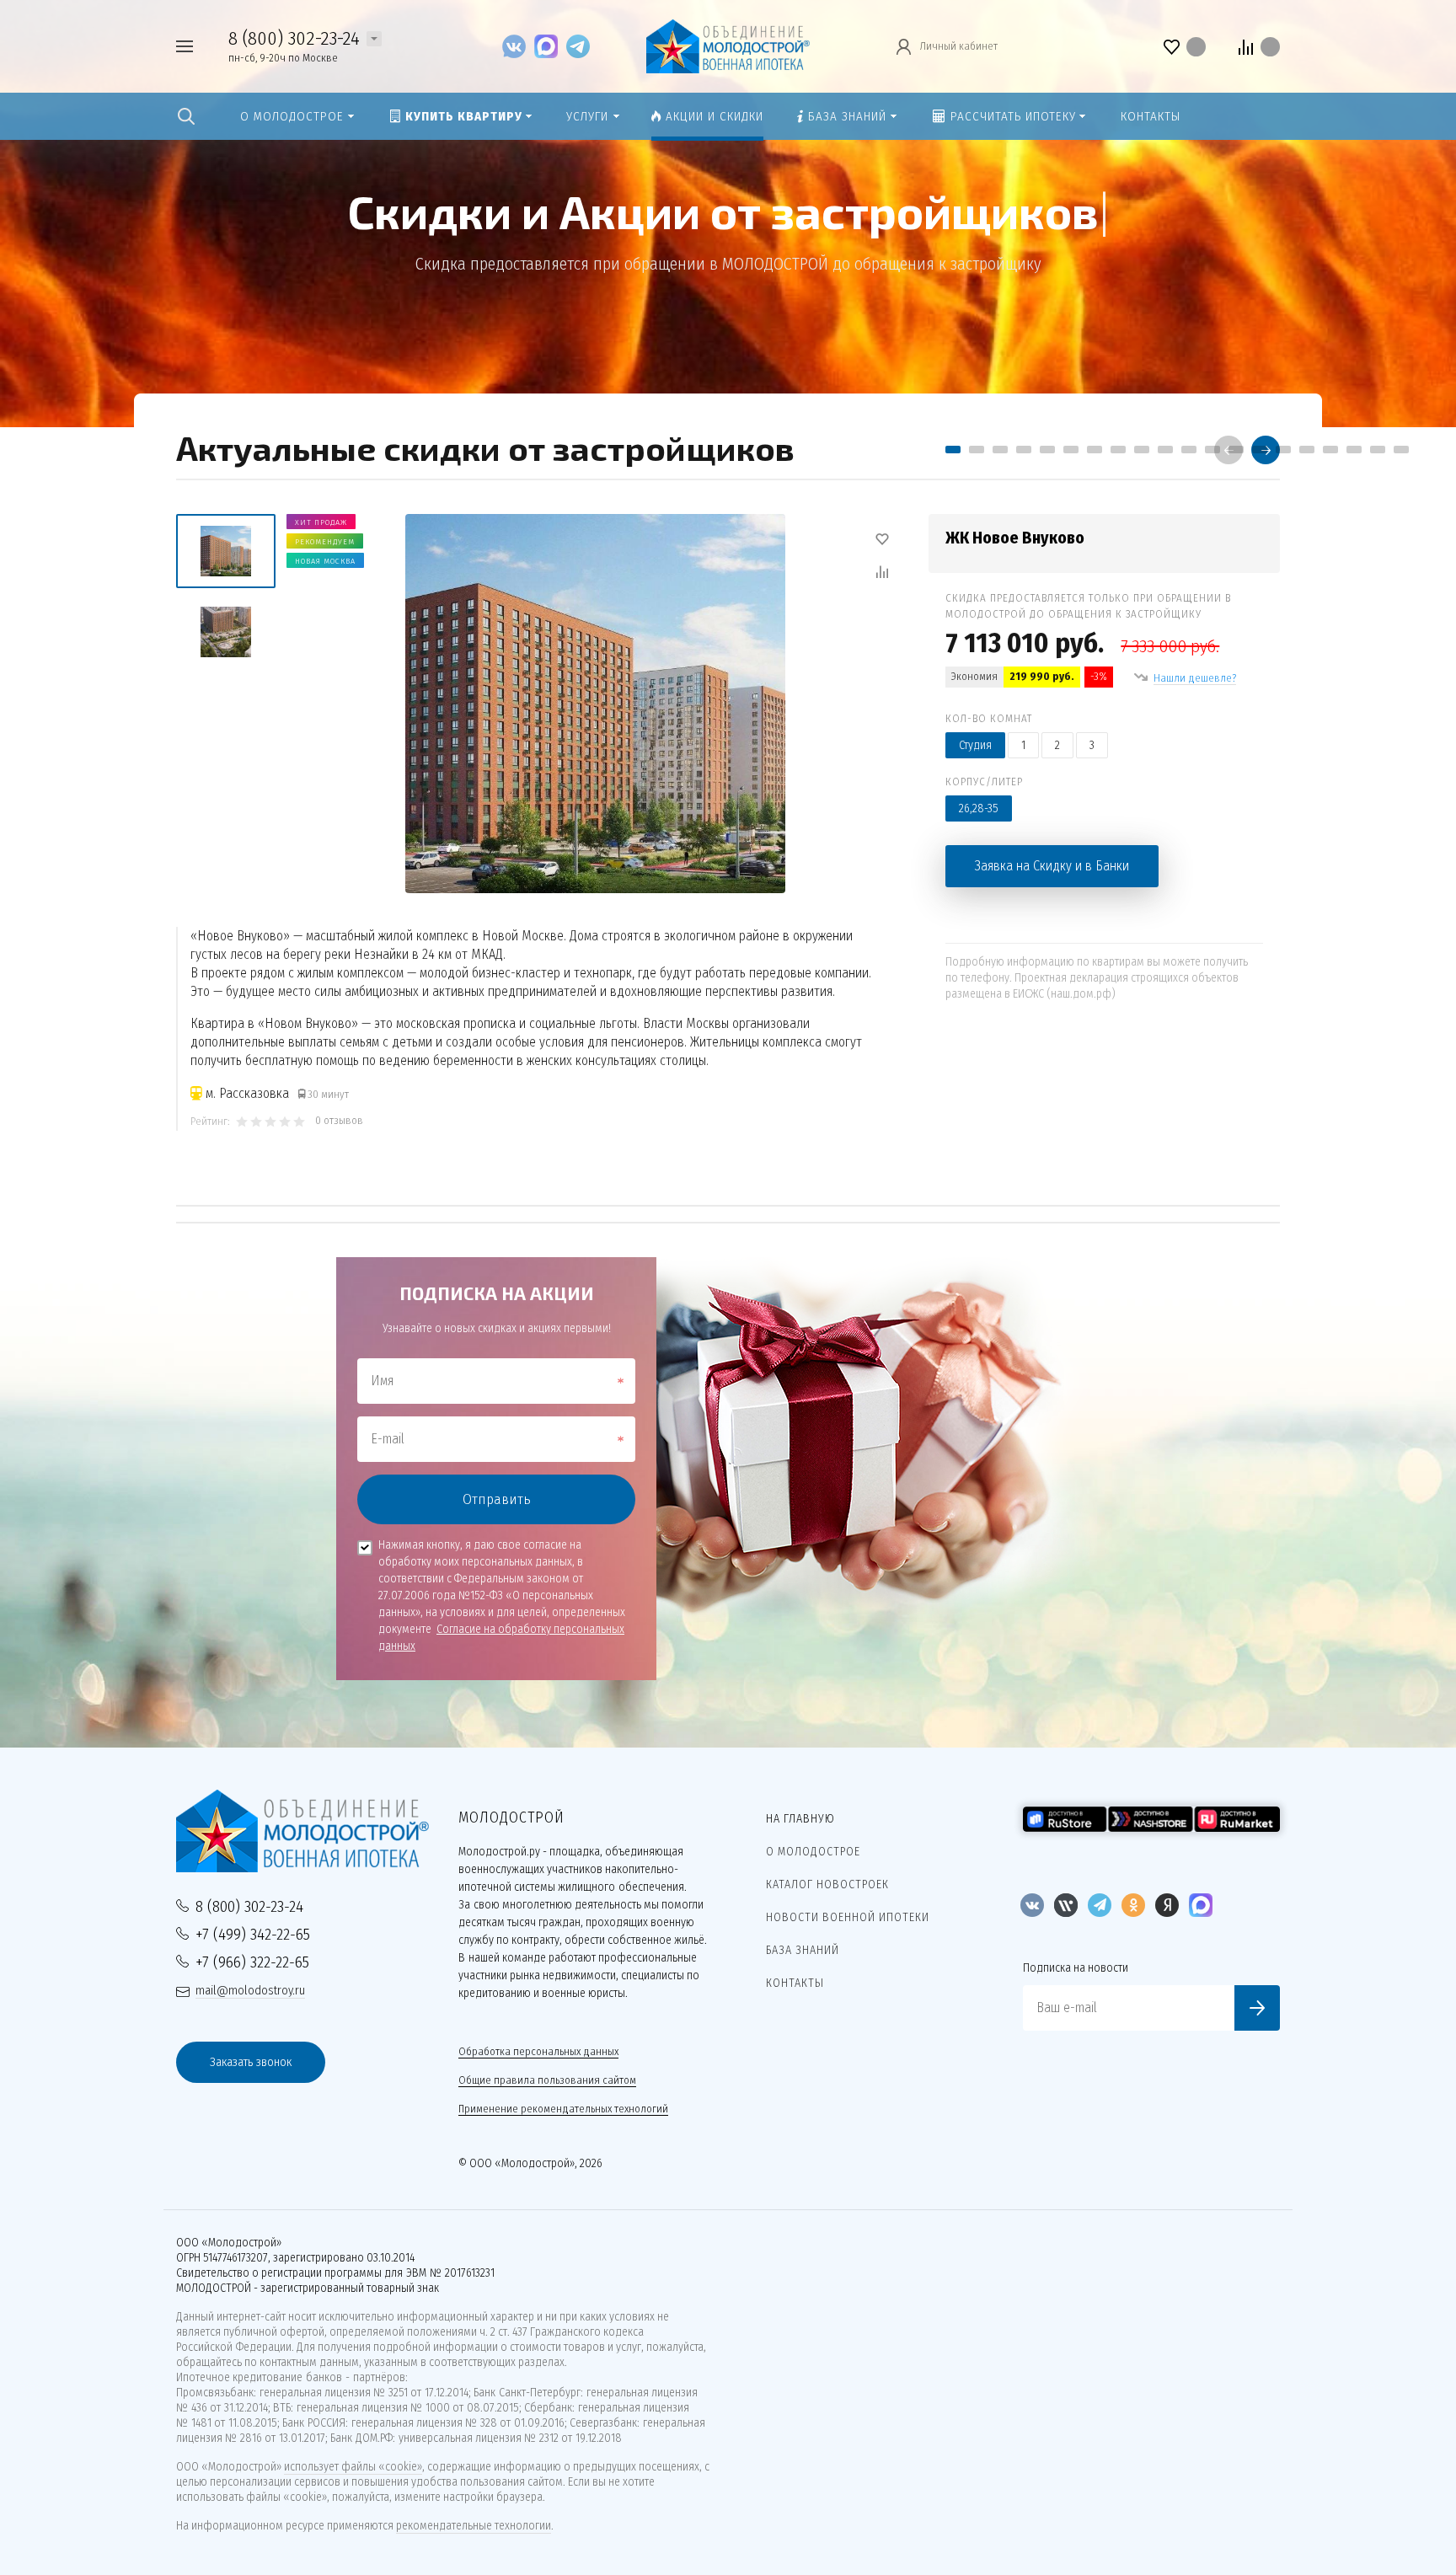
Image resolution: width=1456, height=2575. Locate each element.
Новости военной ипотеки (848, 1917)
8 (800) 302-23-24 (294, 38)
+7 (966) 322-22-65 (252, 1962)
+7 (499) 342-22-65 (253, 1934)
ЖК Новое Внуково (1015, 538)
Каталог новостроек (827, 1884)
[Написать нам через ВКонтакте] (518, 46)
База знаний (803, 1950)
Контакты (795, 1983)
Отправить (497, 1499)
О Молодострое (813, 1852)
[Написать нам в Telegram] (578, 46)
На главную (800, 1819)
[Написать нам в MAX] (550, 46)
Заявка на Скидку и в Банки (1052, 866)
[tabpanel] (728, 822)
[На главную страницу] (728, 45)
